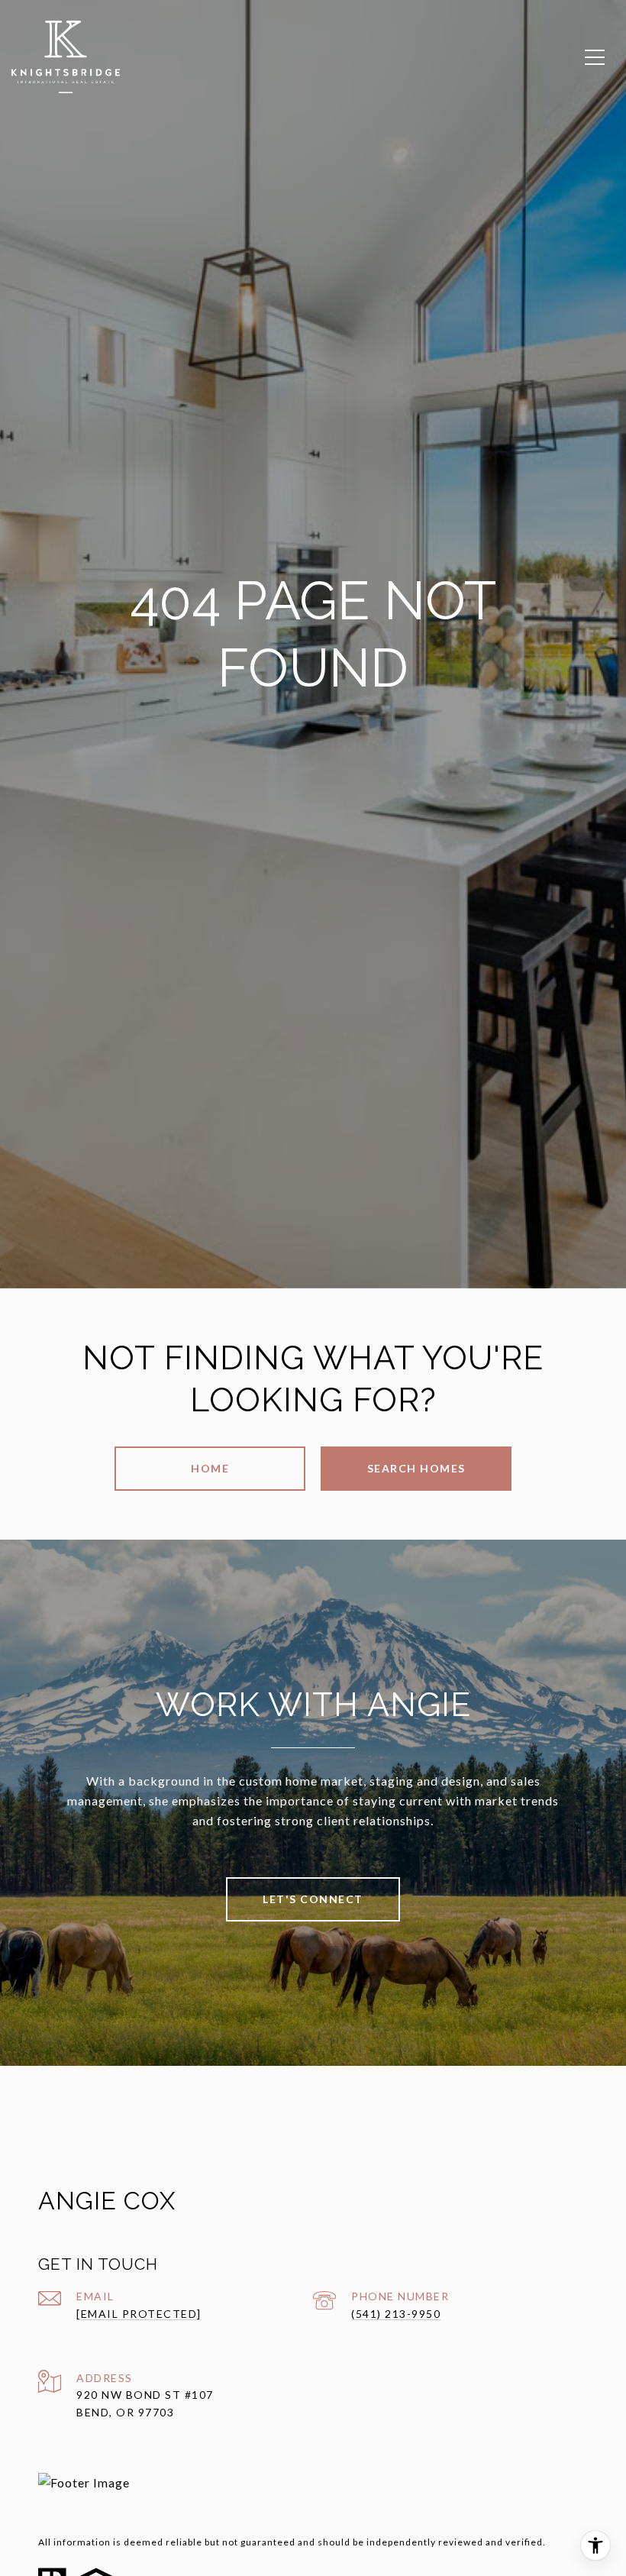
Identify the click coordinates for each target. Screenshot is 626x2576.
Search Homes (416, 1468)
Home (210, 1468)
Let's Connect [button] (313, 1899)
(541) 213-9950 (396, 2314)
